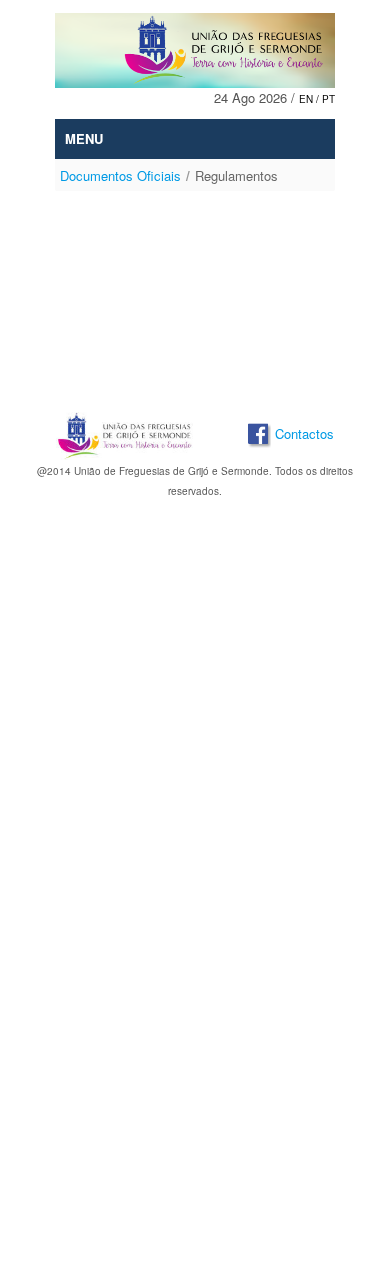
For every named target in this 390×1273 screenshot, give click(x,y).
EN (307, 99)
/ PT (325, 99)
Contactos (304, 434)
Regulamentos (236, 175)
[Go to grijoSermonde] (195, 50)
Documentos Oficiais (120, 175)
